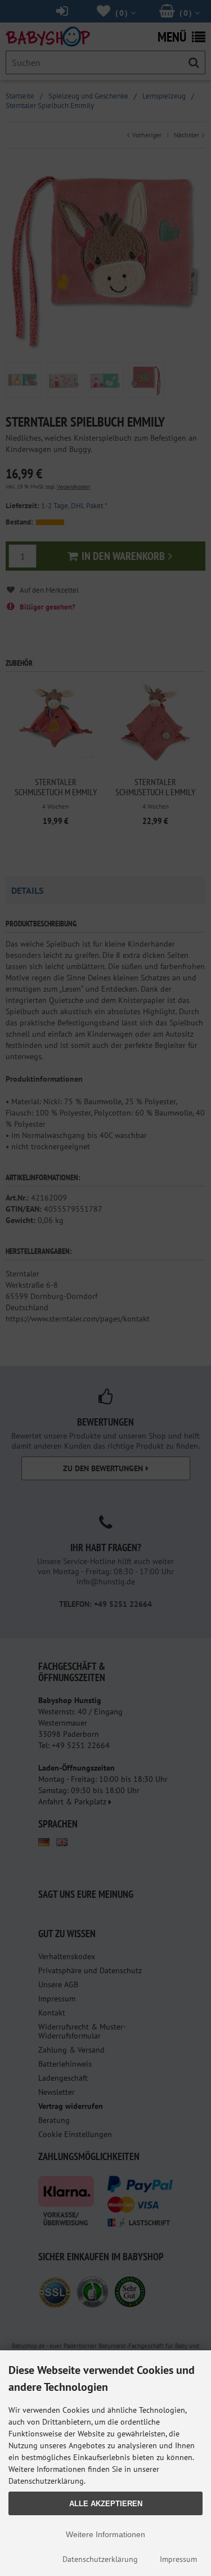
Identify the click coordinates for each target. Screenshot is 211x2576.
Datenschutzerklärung (100, 2559)
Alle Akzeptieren (106, 2504)
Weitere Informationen (105, 2534)
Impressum (178, 2559)
